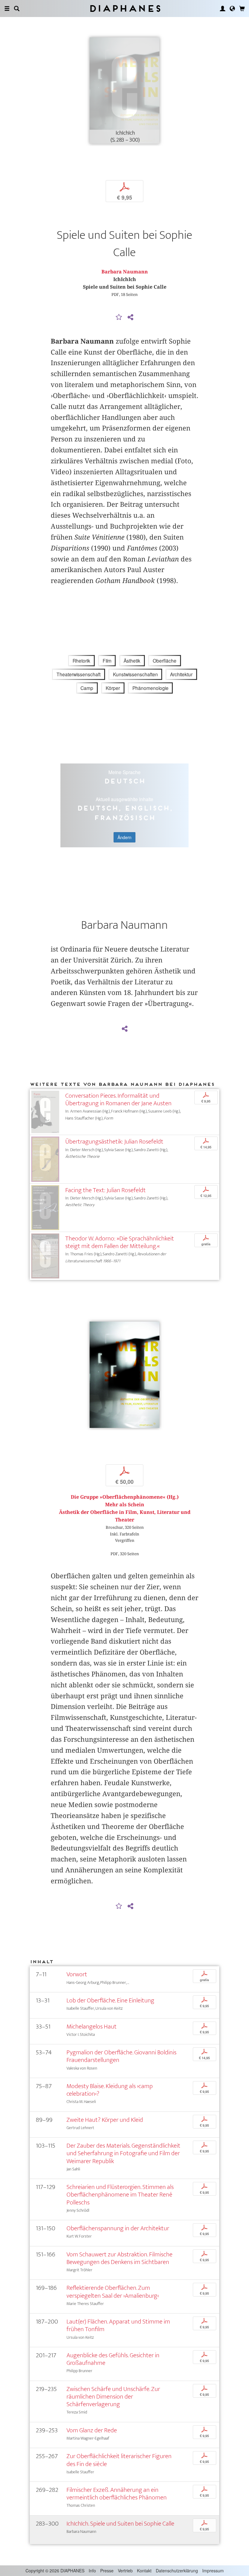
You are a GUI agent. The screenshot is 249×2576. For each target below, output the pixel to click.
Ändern (124, 837)
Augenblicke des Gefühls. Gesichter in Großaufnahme (113, 2359)
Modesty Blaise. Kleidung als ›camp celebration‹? (110, 2090)
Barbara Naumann (125, 272)
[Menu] (7, 9)
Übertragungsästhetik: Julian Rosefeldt (114, 1142)
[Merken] (119, 317)
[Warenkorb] (242, 9)
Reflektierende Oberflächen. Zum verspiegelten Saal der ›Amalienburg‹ (113, 2292)
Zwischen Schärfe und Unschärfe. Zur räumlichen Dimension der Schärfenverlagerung (113, 2397)
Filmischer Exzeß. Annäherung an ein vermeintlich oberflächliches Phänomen (117, 2494)
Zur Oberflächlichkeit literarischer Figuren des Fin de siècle (119, 2460)
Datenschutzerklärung (177, 2571)
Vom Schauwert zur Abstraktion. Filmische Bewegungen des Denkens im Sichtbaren (119, 2258)
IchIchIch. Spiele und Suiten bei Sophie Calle (120, 2524)
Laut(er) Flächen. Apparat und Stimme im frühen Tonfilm (118, 2325)
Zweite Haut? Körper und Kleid (105, 2120)
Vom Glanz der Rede (92, 2430)
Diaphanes (125, 8)
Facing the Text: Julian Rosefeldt (106, 1190)
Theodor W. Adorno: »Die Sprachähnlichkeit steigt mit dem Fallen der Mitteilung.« (120, 1242)
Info (92, 2571)
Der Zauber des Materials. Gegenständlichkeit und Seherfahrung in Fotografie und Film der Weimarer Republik (123, 2153)
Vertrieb (125, 2571)
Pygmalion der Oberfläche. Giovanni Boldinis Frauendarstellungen (121, 2056)
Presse (107, 2571)
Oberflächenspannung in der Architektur (118, 2228)
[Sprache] (232, 9)
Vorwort (77, 1974)
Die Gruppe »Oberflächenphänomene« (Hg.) (125, 1497)
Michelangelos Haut (92, 2027)
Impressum (213, 2571)
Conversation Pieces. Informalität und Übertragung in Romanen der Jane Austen (118, 1099)
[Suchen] (17, 9)
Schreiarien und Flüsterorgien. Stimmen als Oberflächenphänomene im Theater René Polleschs (120, 2195)
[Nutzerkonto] (223, 9)
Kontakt (144, 2571)
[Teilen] (130, 317)
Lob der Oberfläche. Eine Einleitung (110, 2000)
